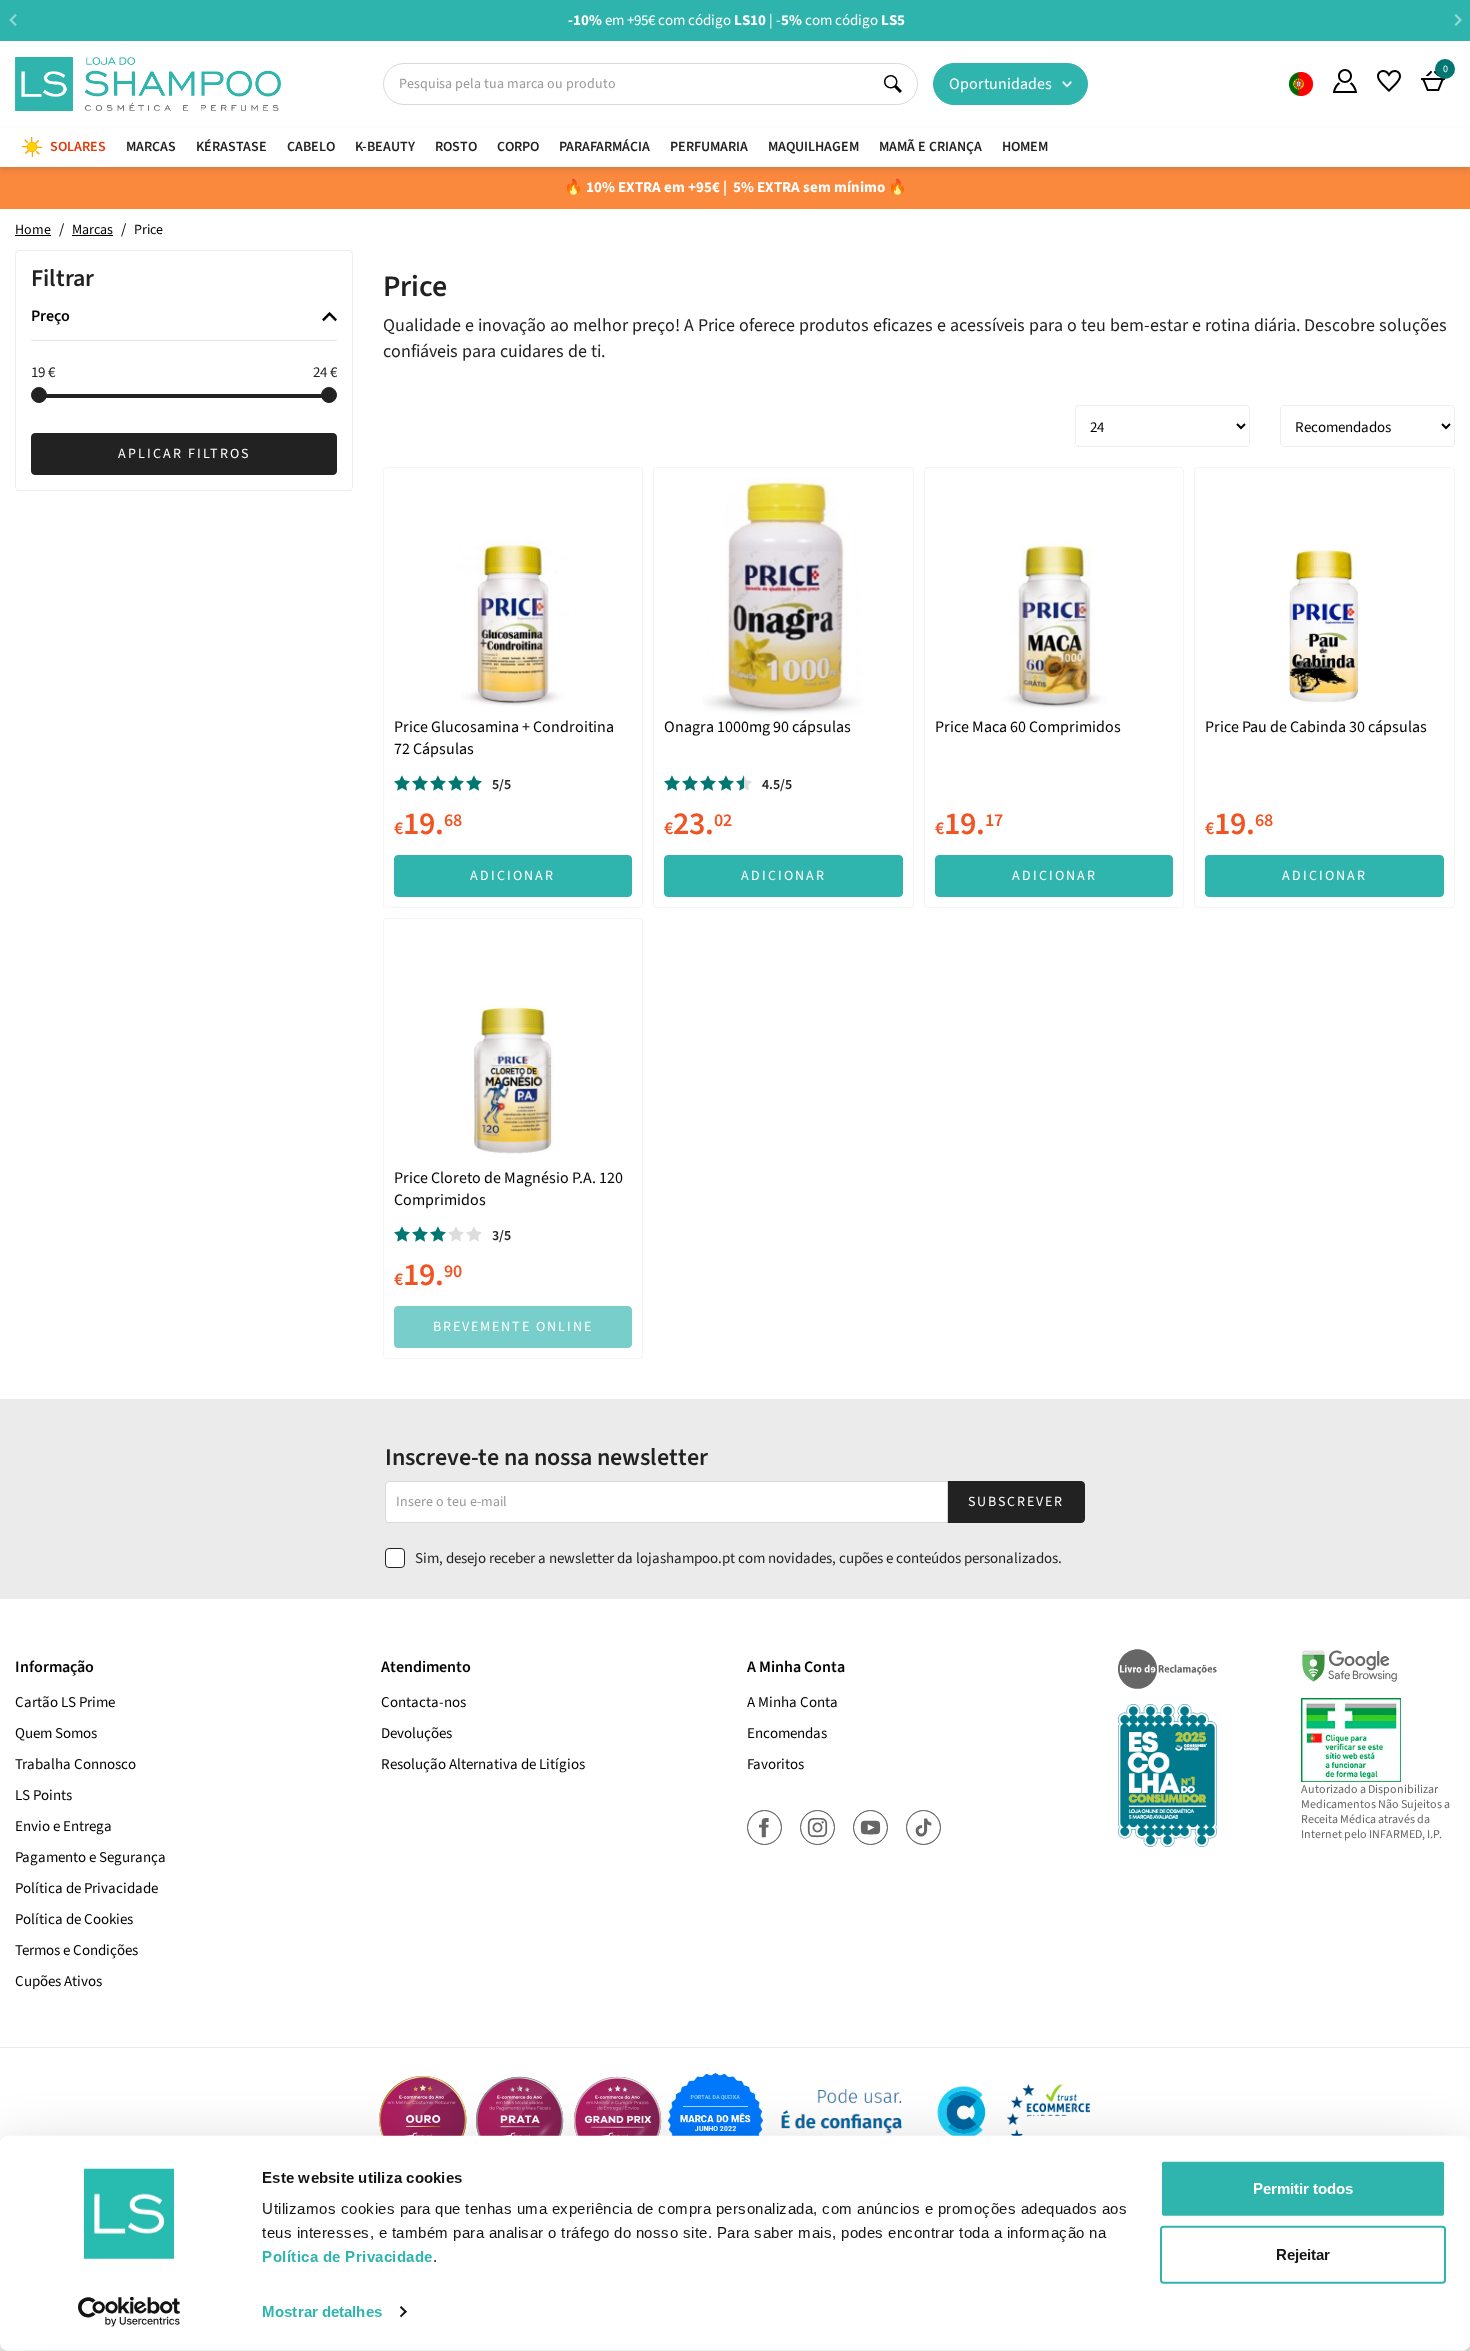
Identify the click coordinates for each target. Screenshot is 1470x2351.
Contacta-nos (423, 1702)
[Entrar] (1345, 81)
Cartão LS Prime (65, 1702)
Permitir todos (1303, 2188)
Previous (12, 19)
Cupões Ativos (58, 1981)
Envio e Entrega (63, 1826)
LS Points (43, 1795)
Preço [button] (50, 317)
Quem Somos (1301, 84)
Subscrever (1016, 1502)
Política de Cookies (74, 1919)
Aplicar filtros (184, 454)
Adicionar (512, 876)
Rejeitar (1303, 2253)
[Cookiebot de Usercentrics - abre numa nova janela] (129, 2312)
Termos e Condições (76, 1950)
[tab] (184, 317)
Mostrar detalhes (322, 2311)
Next (1457, 19)
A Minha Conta (792, 1702)
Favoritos (775, 1764)
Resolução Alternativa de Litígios (483, 1764)
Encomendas (787, 1733)
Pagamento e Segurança (90, 1857)
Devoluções (416, 1733)
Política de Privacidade (86, 1888)
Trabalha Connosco (75, 1764)
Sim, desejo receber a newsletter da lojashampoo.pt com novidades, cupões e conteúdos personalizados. (738, 1558)
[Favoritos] (1389, 81)
